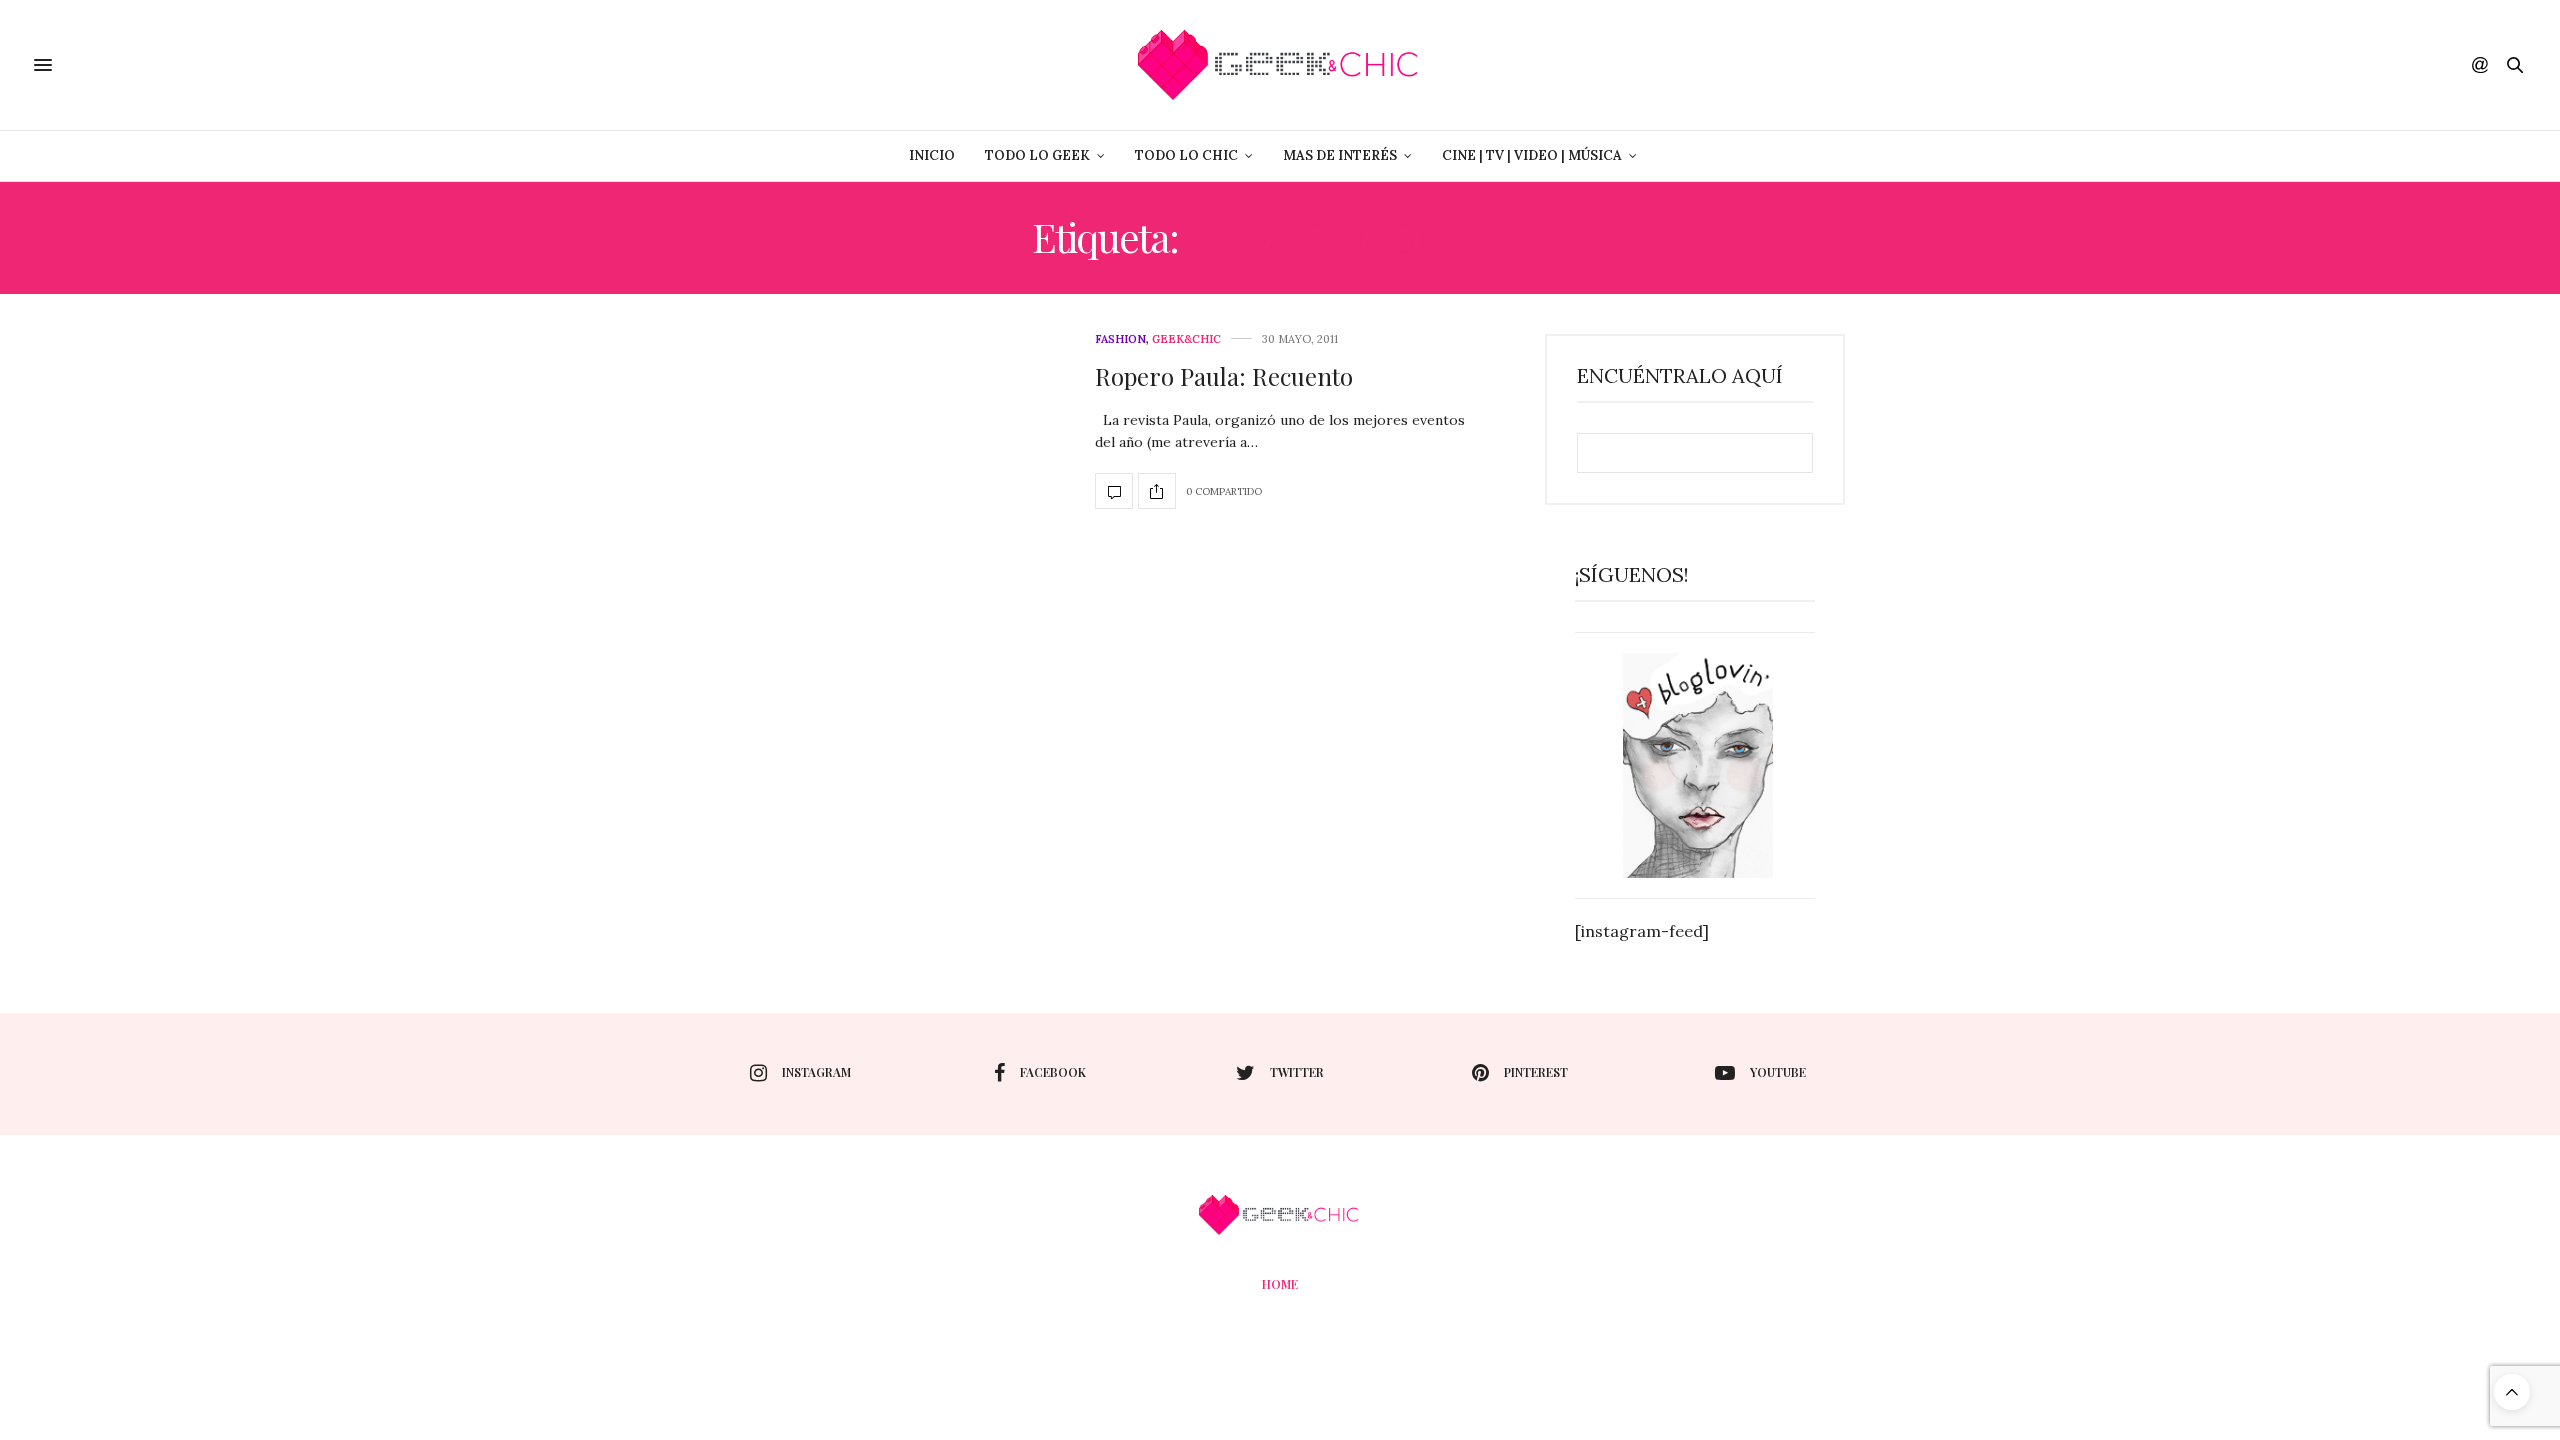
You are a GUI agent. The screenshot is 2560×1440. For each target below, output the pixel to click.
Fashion (1120, 339)
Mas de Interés (1340, 155)
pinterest (1536, 1072)
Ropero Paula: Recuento (1224, 376)
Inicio (932, 155)
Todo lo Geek (1037, 155)
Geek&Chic (1186, 339)
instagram (816, 1072)
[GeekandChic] (1279, 65)
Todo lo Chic (1186, 155)
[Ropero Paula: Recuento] (1114, 491)
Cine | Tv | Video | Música (1532, 155)
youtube (1778, 1072)
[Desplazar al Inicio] (2512, 1392)
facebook (1053, 1072)
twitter (1297, 1072)
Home (1280, 1284)
